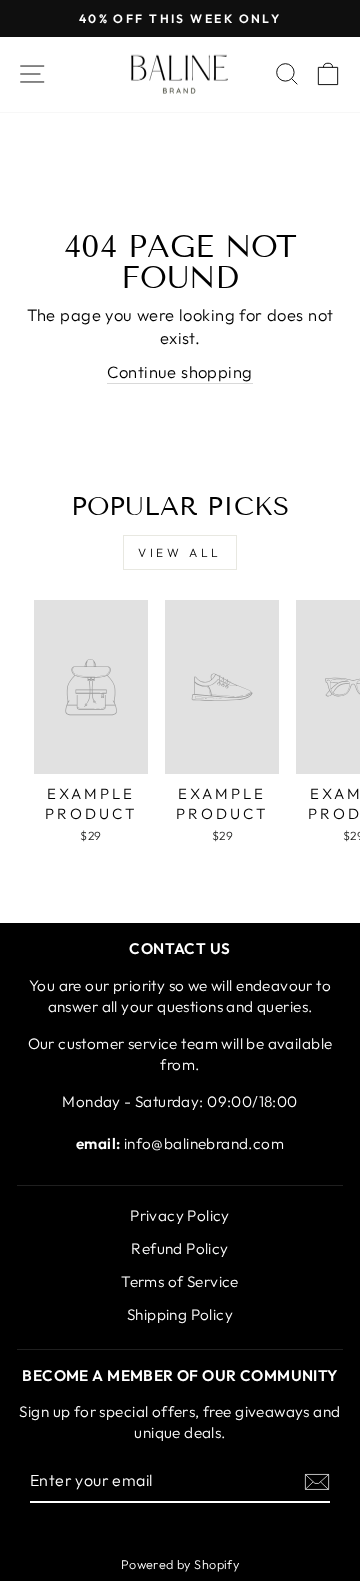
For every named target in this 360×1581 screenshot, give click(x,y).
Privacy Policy (180, 1215)
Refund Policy (179, 1248)
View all (180, 552)
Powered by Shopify (180, 1564)
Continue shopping (179, 371)
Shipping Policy (180, 1314)
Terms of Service (180, 1281)
